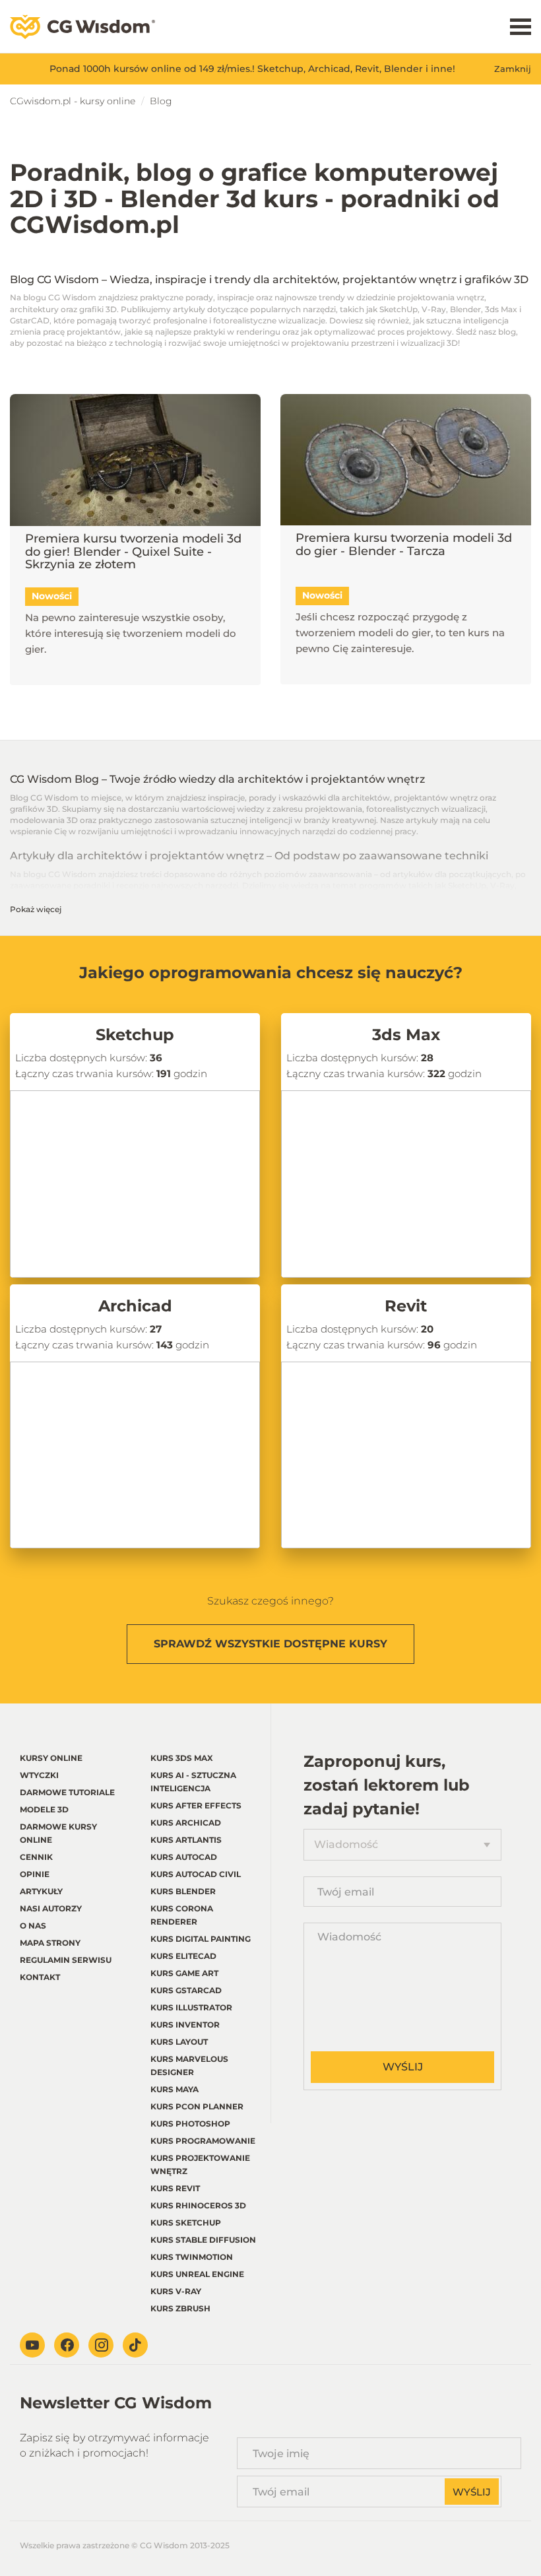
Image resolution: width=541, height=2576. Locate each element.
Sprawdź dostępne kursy (270, 1644)
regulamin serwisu (66, 1960)
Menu (521, 27)
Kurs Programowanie (203, 2141)
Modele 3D (44, 1809)
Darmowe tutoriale (67, 1792)
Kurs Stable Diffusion (203, 2240)
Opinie (35, 1874)
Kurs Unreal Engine (197, 2274)
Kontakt (40, 1977)
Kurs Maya (175, 2089)
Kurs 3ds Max (182, 1758)
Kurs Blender (183, 1891)
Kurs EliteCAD (183, 1956)
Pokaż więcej (36, 909)
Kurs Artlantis (186, 1840)
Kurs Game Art (184, 1973)
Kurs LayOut (179, 2042)
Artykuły (41, 1891)
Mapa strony (50, 1943)
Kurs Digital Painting (201, 1939)
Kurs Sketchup (186, 2223)
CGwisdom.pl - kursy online (73, 101)
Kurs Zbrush (180, 2308)
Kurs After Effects (196, 1805)
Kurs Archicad (186, 1823)
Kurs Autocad (184, 1857)
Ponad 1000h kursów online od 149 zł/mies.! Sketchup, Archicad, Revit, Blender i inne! (252, 69)
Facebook (67, 2345)
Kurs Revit (175, 2188)
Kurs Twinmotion (192, 2257)
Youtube (32, 2345)
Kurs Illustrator (191, 2007)
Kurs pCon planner (197, 2106)
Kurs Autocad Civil (196, 1874)
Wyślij (403, 2067)
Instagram (101, 2345)
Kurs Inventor (185, 2025)
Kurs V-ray (176, 2291)
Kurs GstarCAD (186, 1990)
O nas (33, 1926)
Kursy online (51, 1758)
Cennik (36, 1857)
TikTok (135, 2345)
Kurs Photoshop (190, 2124)
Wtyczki (39, 1775)
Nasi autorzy (51, 1908)
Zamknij (513, 69)
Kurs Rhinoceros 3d (198, 2205)
